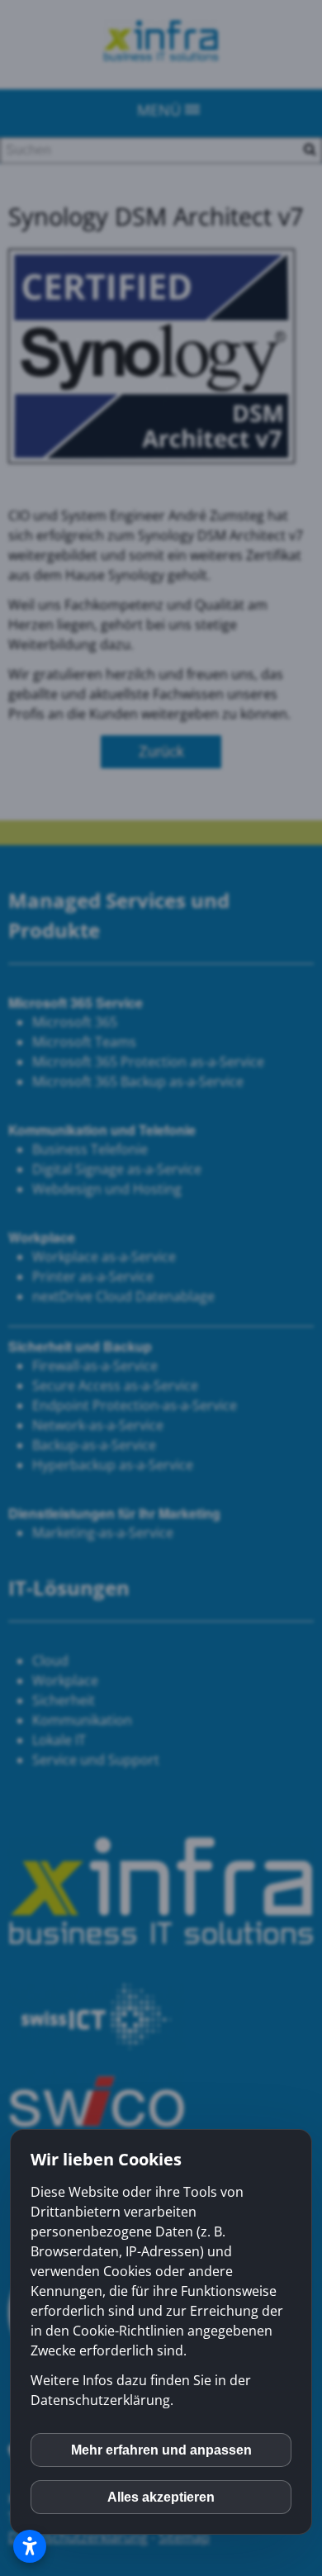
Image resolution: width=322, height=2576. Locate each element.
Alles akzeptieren (161, 2497)
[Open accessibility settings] (30, 2546)
